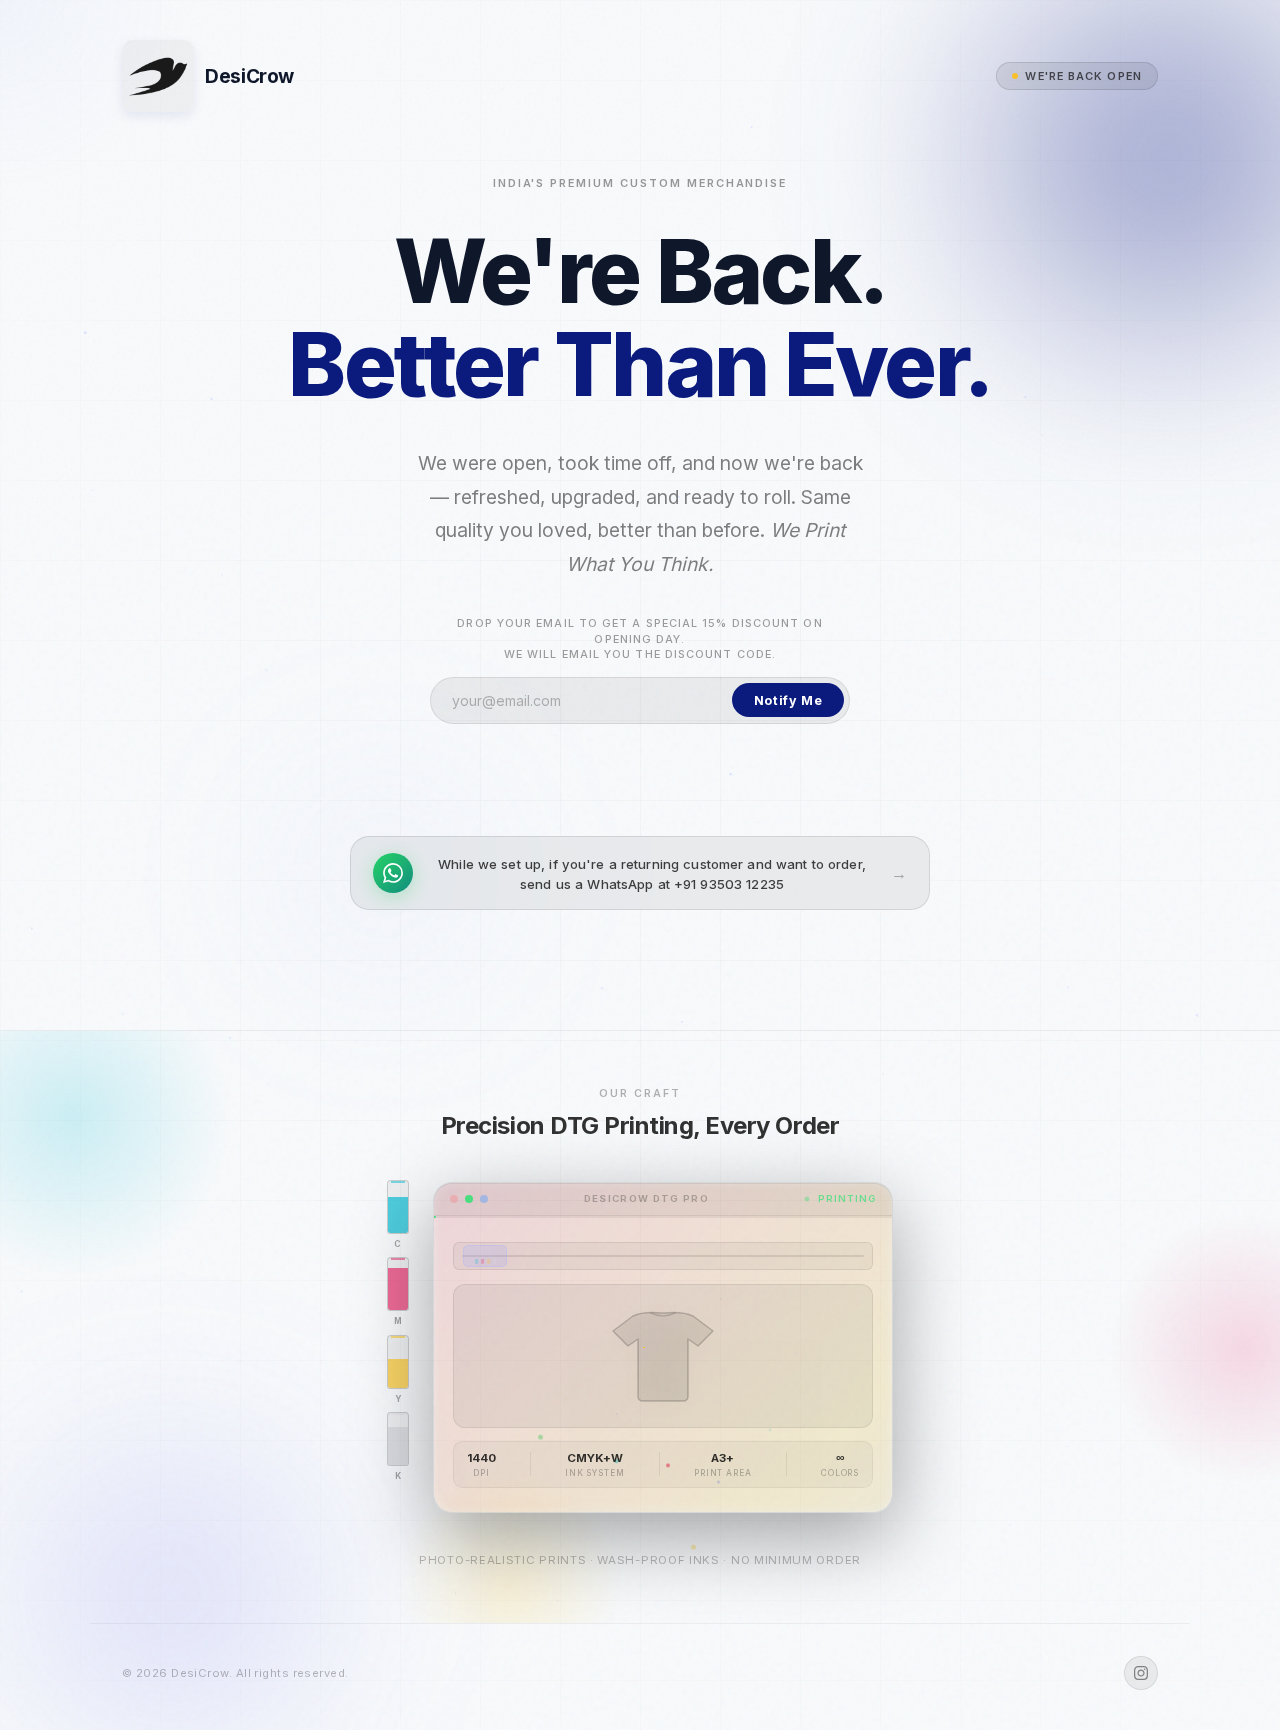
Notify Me (788, 700)
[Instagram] (1141, 1673)
